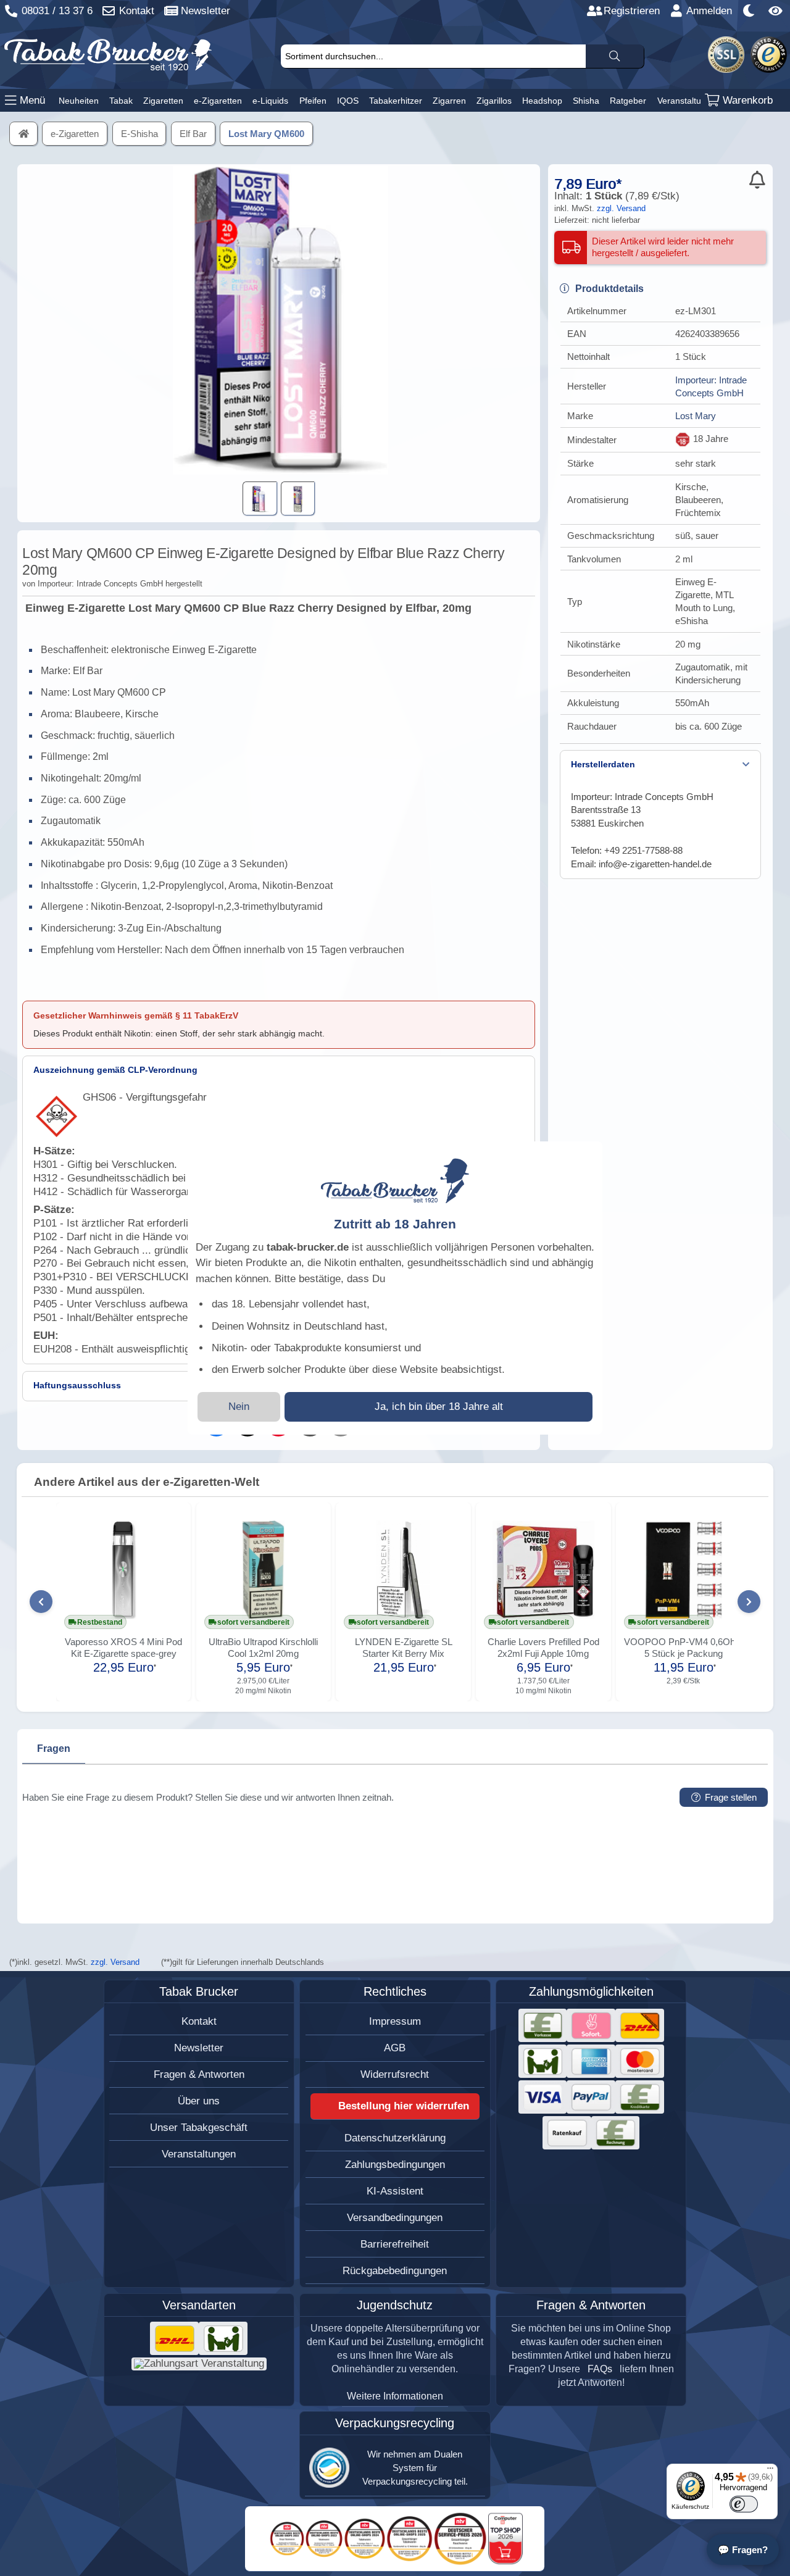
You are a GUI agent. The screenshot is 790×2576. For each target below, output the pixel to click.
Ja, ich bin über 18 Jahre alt (439, 1407)
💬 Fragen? (743, 2550)
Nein (239, 1407)
